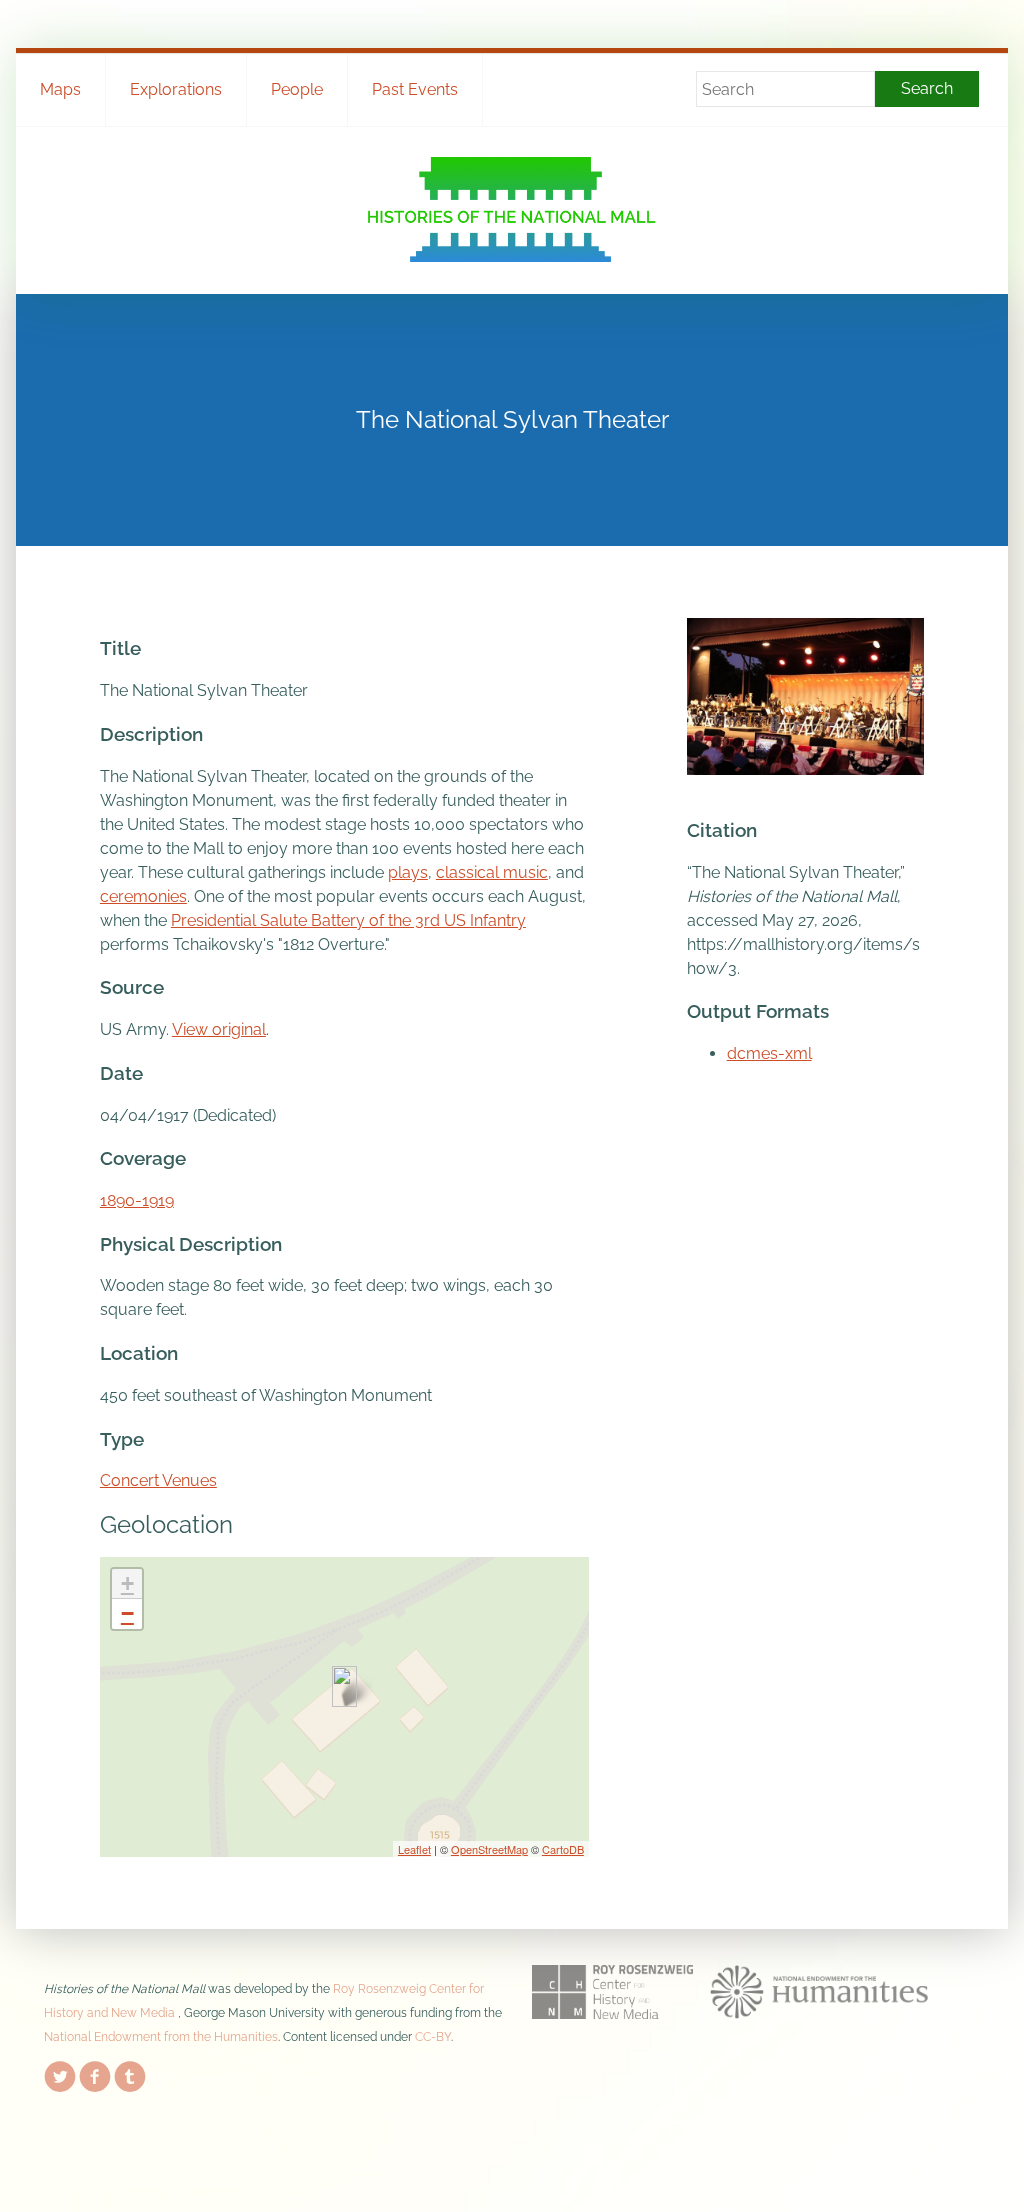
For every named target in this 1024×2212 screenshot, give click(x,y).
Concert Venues (158, 1480)
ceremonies (143, 896)
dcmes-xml (769, 1053)
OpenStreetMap (489, 1849)
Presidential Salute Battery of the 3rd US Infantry (348, 920)
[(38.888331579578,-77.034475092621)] (344, 1686)
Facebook (95, 2073)
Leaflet (414, 1849)
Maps (60, 89)
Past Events (415, 89)
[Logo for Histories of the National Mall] (511, 209)
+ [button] (127, 1583)
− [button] (127, 1613)
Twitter (60, 2073)
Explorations (176, 89)
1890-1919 (137, 1200)
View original (219, 1029)
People (297, 89)
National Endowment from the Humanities (161, 2037)
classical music (492, 872)
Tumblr (130, 2073)
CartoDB (563, 1849)
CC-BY (433, 2037)
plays (408, 872)
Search (927, 88)
